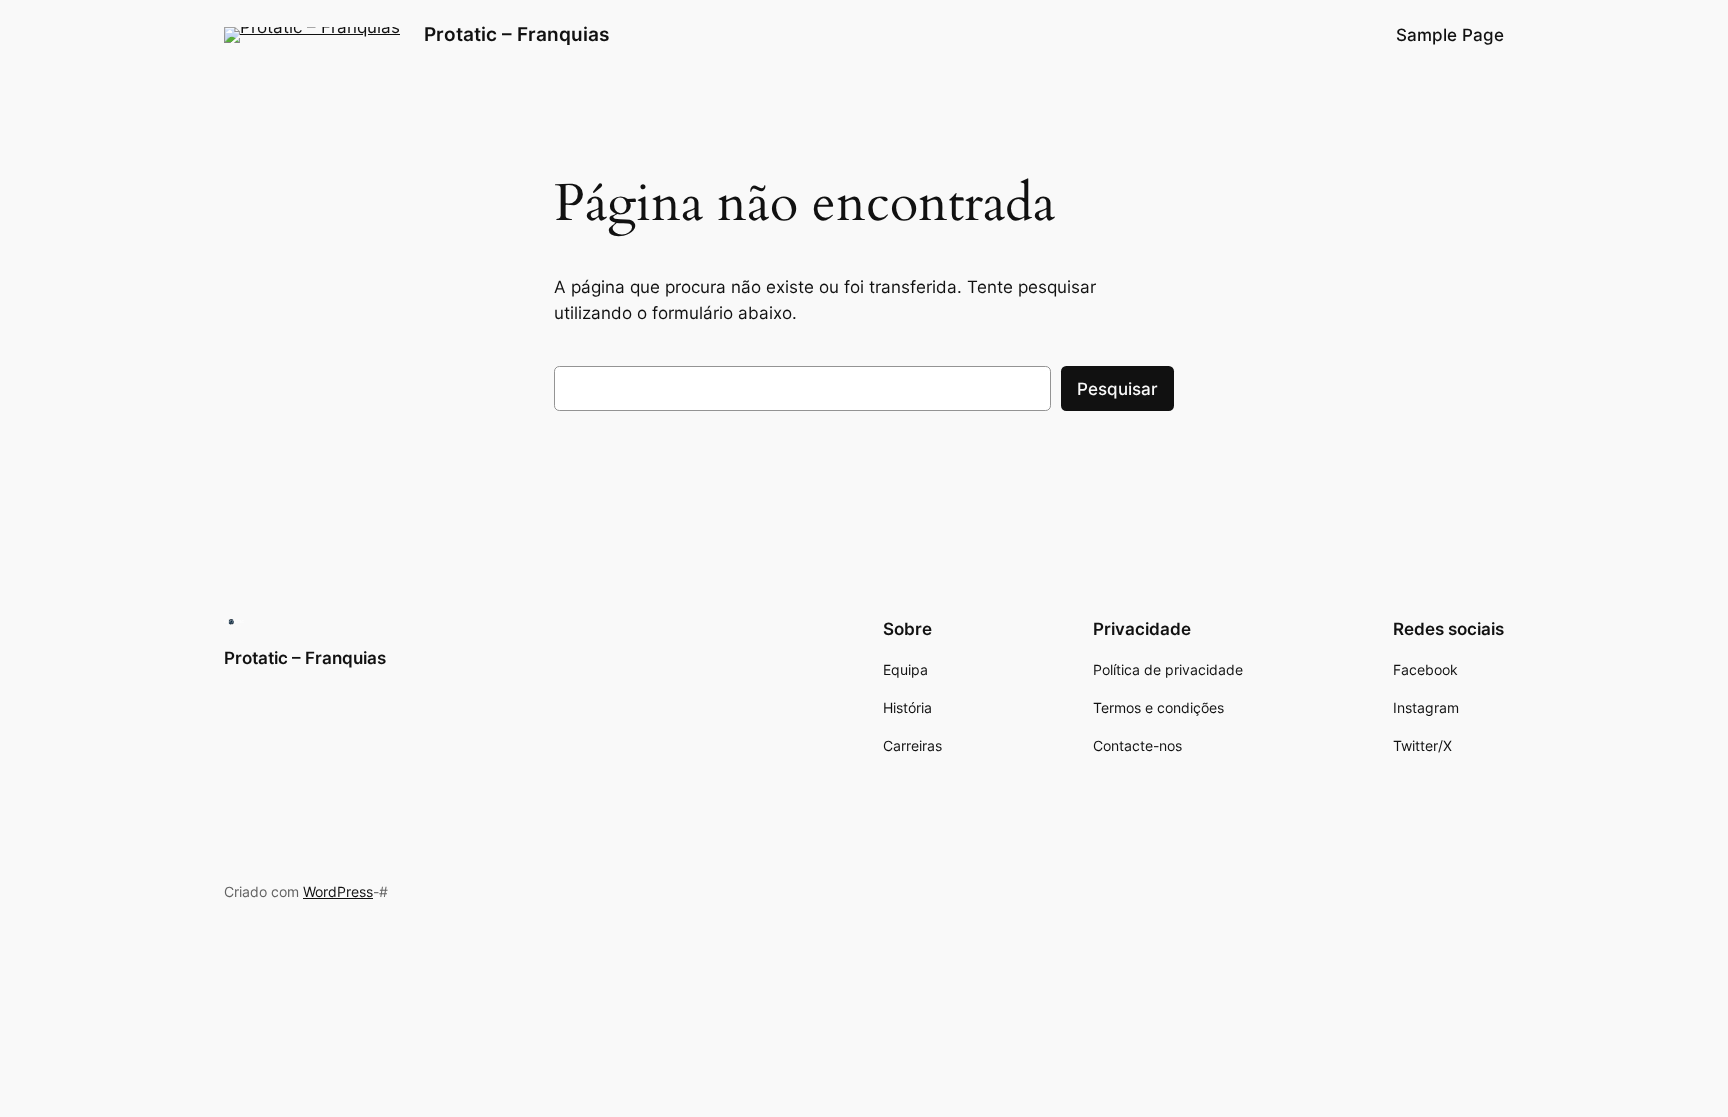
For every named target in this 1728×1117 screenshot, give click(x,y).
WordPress (338, 891)
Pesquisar (1117, 389)
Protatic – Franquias (516, 34)
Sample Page (1450, 35)
